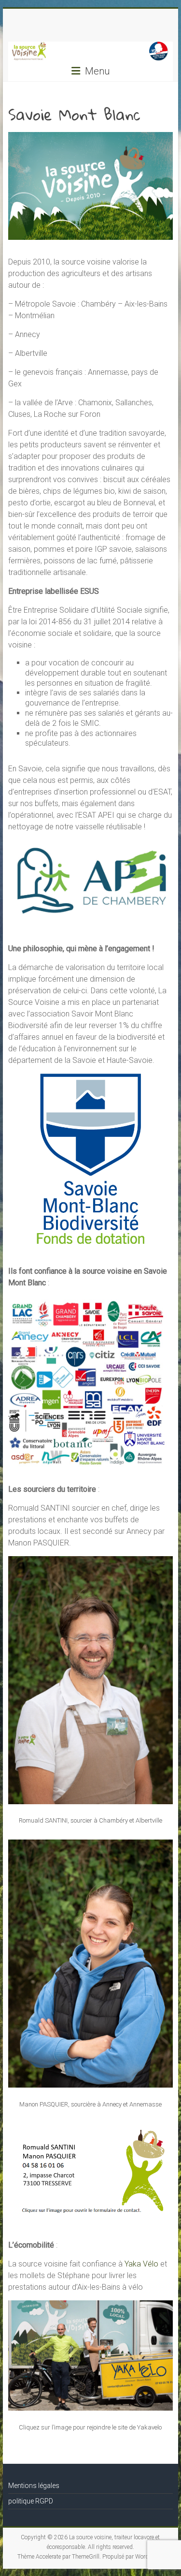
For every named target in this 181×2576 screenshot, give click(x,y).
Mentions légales (34, 2486)
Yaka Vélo (141, 2264)
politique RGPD (31, 2501)
